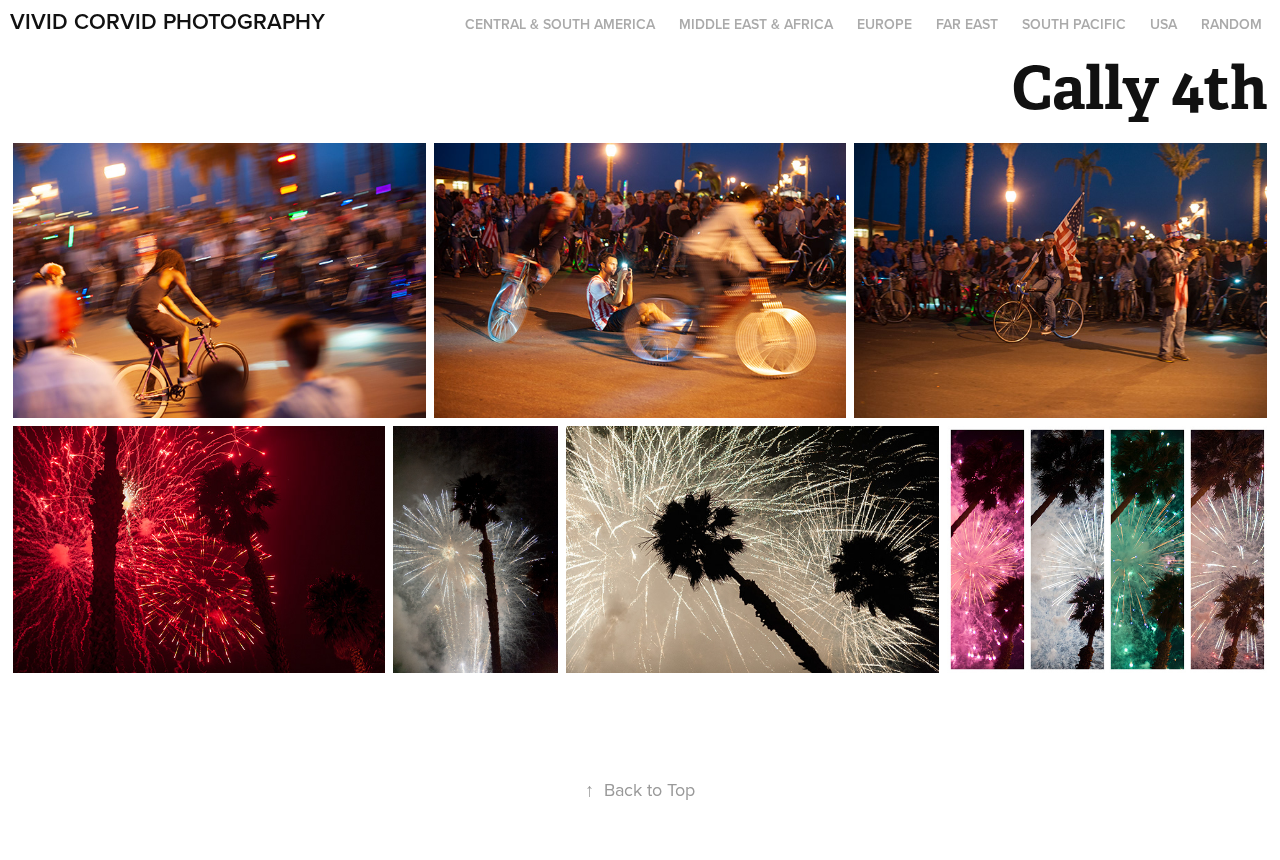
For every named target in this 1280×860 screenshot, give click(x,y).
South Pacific (1074, 24)
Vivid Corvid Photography (167, 21)
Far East (967, 24)
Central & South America (560, 24)
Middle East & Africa (756, 24)
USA (1163, 24)
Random (1231, 24)
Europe (884, 24)
